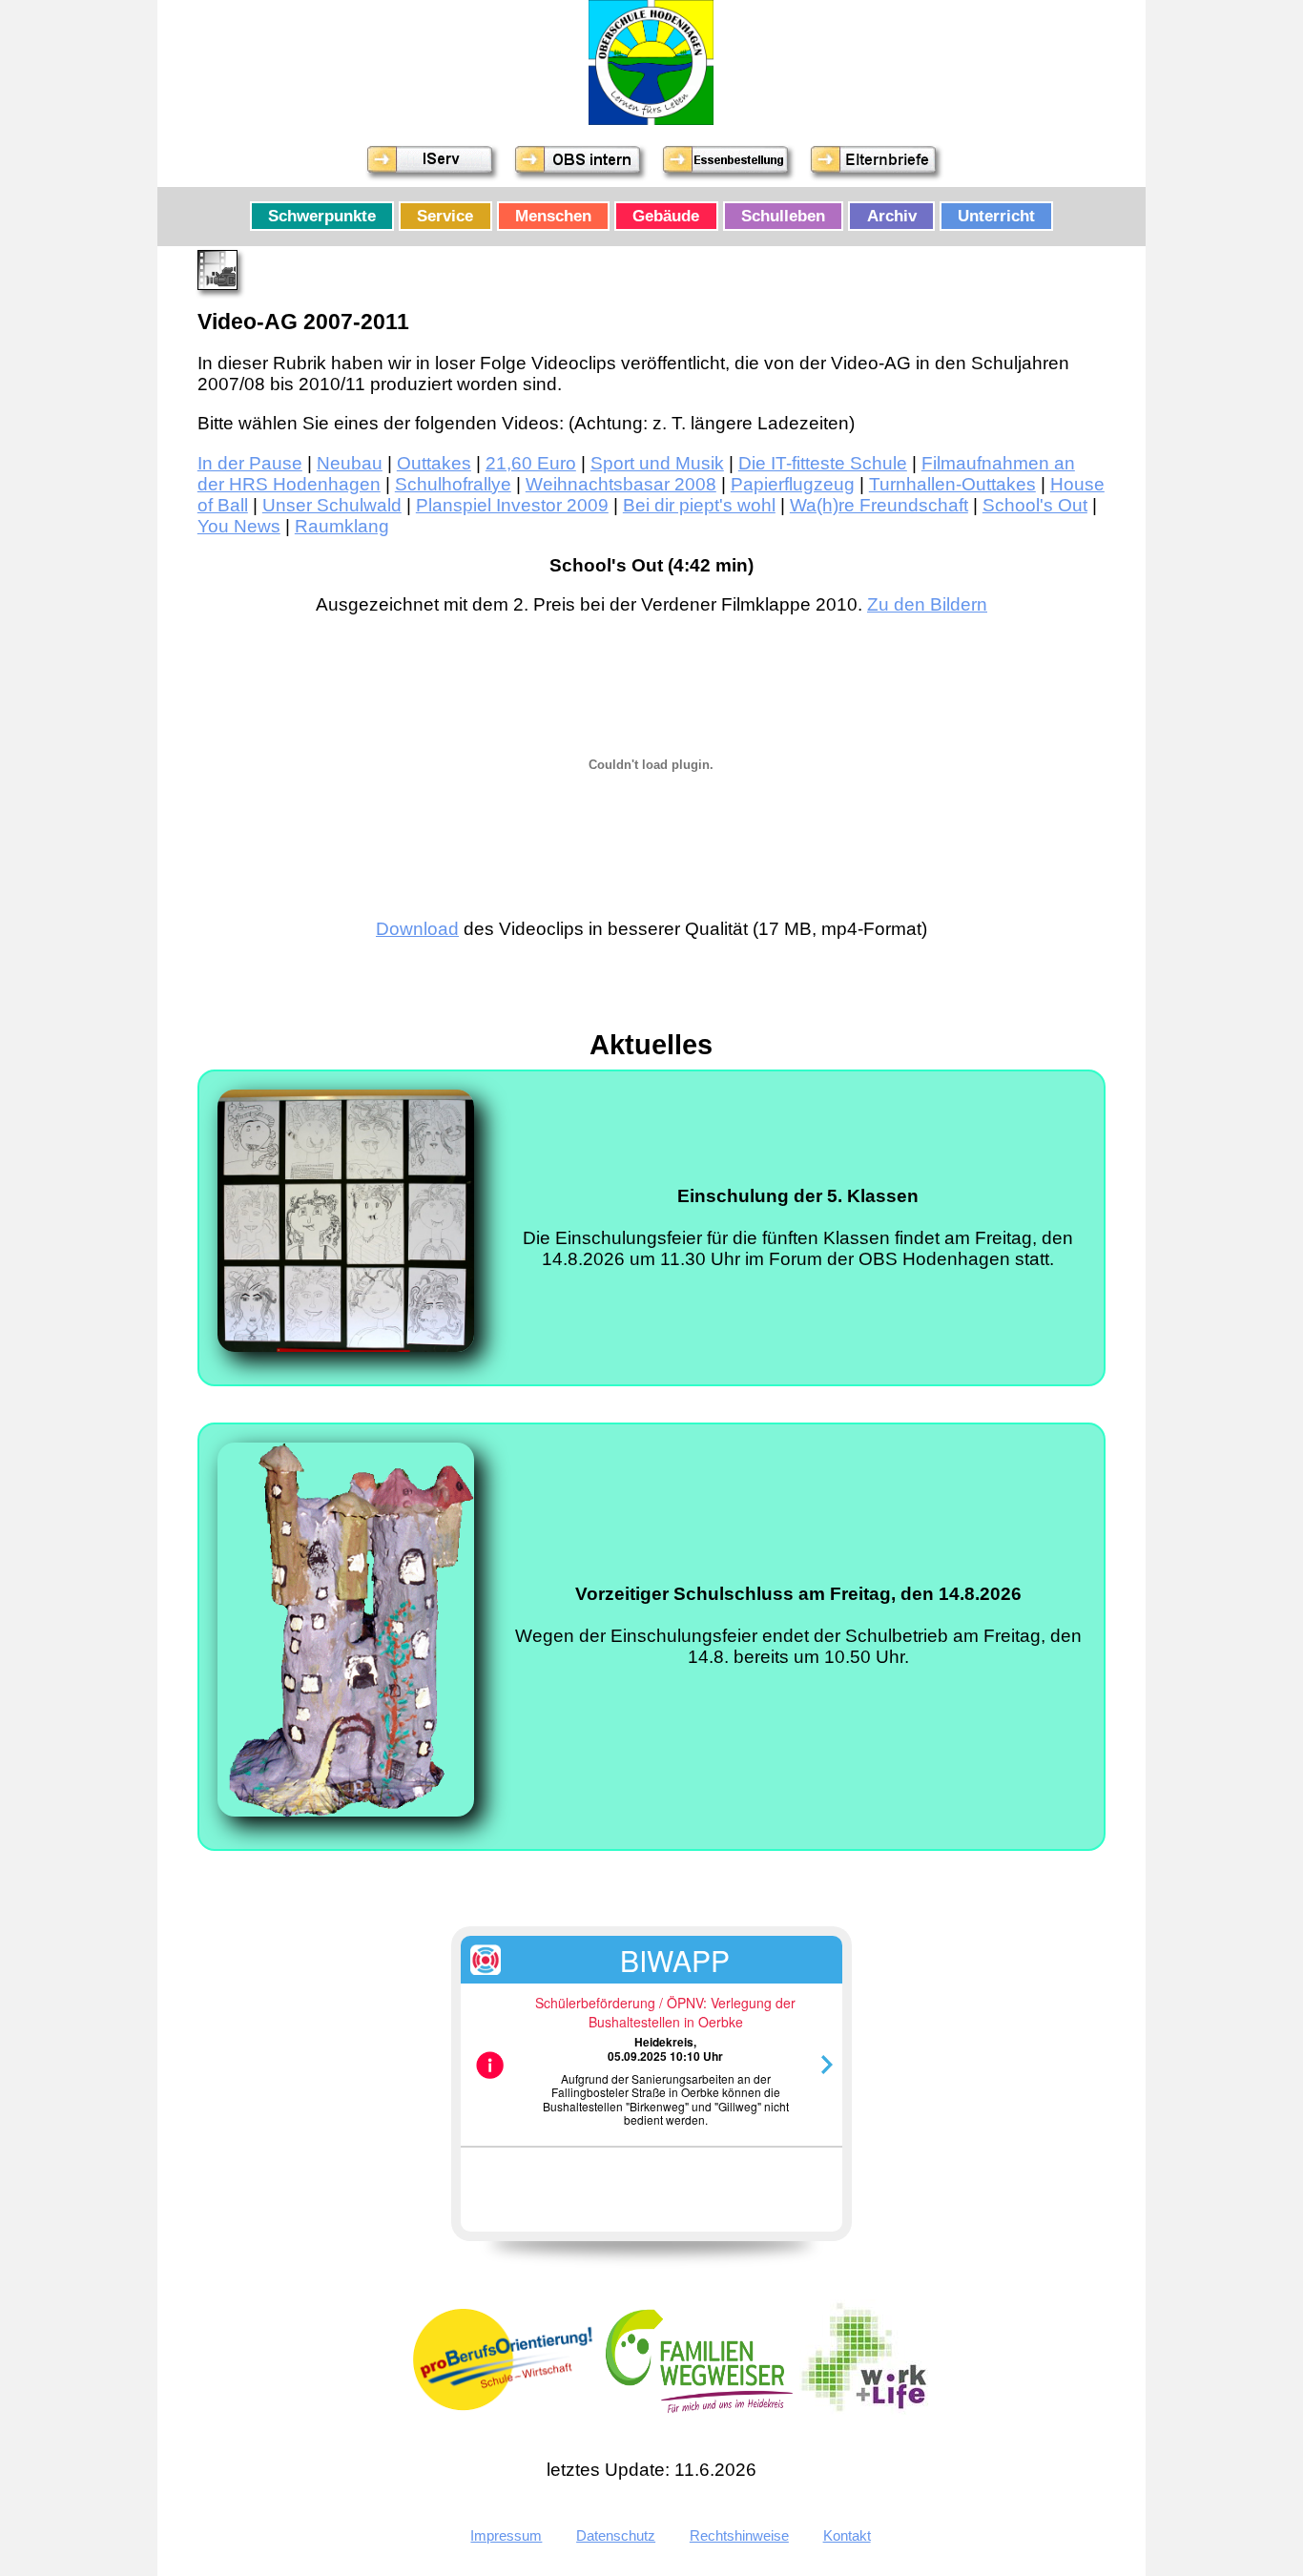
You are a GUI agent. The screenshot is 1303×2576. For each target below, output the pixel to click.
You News (239, 526)
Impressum (506, 2535)
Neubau (350, 463)
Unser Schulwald (332, 505)
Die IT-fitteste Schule (823, 463)
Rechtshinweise (739, 2535)
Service (445, 216)
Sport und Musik (657, 463)
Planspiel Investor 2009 (512, 505)
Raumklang (342, 526)
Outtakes (434, 463)
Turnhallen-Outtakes (952, 484)
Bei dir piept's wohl (699, 505)
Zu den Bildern (927, 604)
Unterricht (996, 216)
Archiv (892, 216)
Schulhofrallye (453, 484)
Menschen (553, 216)
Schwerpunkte (322, 216)
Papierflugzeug (793, 484)
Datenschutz (616, 2535)
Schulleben (783, 216)
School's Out (1035, 505)
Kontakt (847, 2535)
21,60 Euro (531, 463)
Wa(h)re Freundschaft (879, 505)
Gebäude (666, 216)
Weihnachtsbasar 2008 (621, 484)
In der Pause (250, 463)
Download (417, 929)
